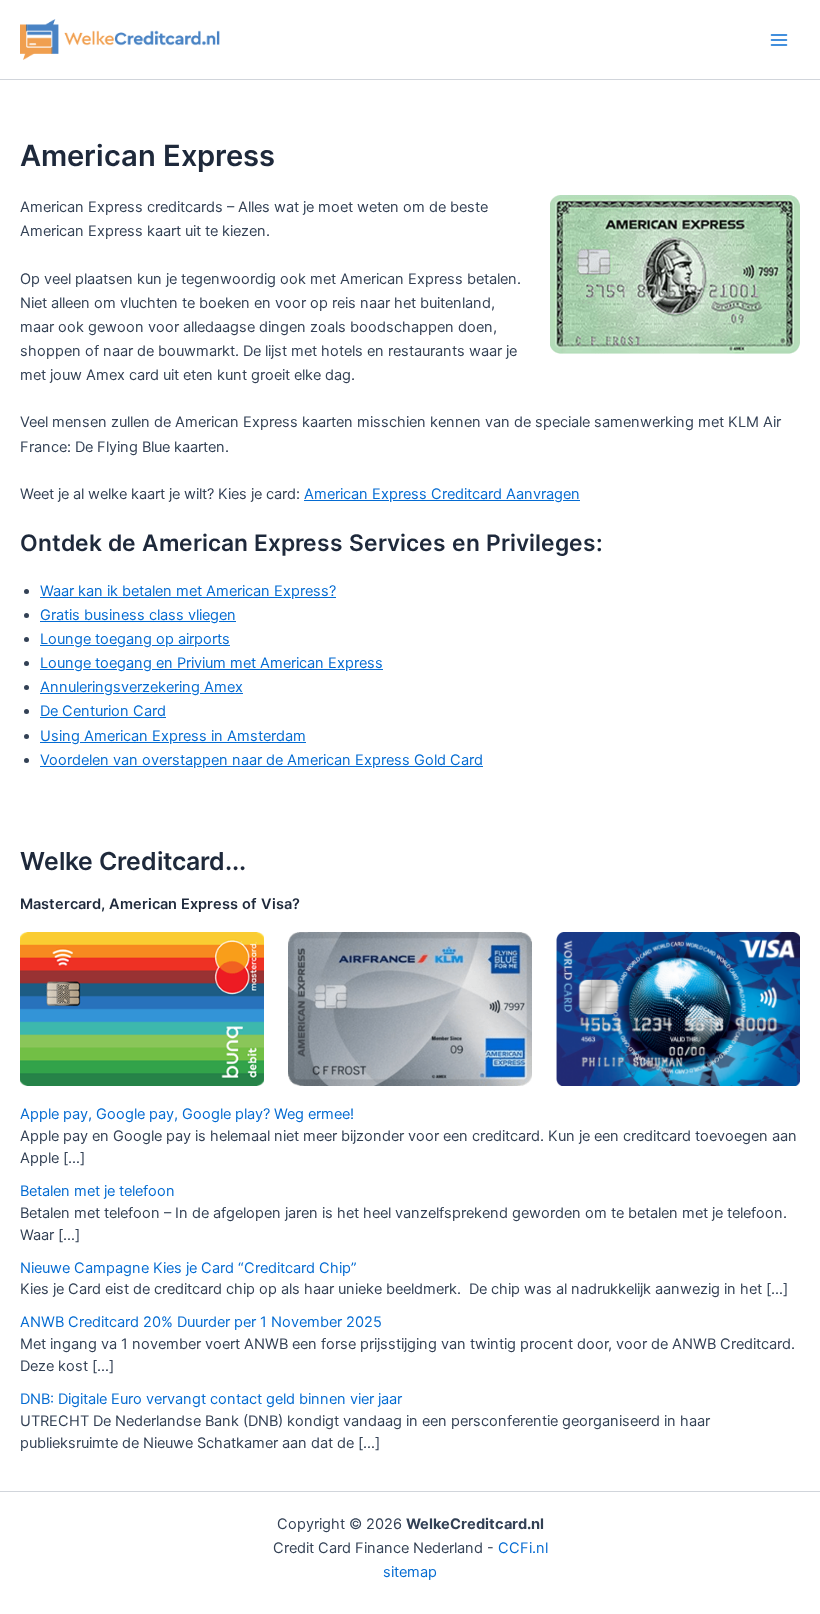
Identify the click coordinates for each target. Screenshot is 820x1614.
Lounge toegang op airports (135, 639)
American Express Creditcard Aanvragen (442, 494)
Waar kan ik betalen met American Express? (188, 591)
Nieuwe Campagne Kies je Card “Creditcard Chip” (188, 1268)
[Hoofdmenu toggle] (779, 40)
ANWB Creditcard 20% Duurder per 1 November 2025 (201, 1322)
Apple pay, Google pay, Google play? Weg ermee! (187, 1114)
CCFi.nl (523, 1548)
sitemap (410, 1572)
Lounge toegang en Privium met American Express (211, 663)
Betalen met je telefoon (97, 1191)
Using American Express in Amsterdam (173, 736)
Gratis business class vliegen (138, 615)
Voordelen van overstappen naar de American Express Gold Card (261, 760)
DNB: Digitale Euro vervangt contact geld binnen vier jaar (211, 1399)
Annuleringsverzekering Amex (141, 687)
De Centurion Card (103, 711)
